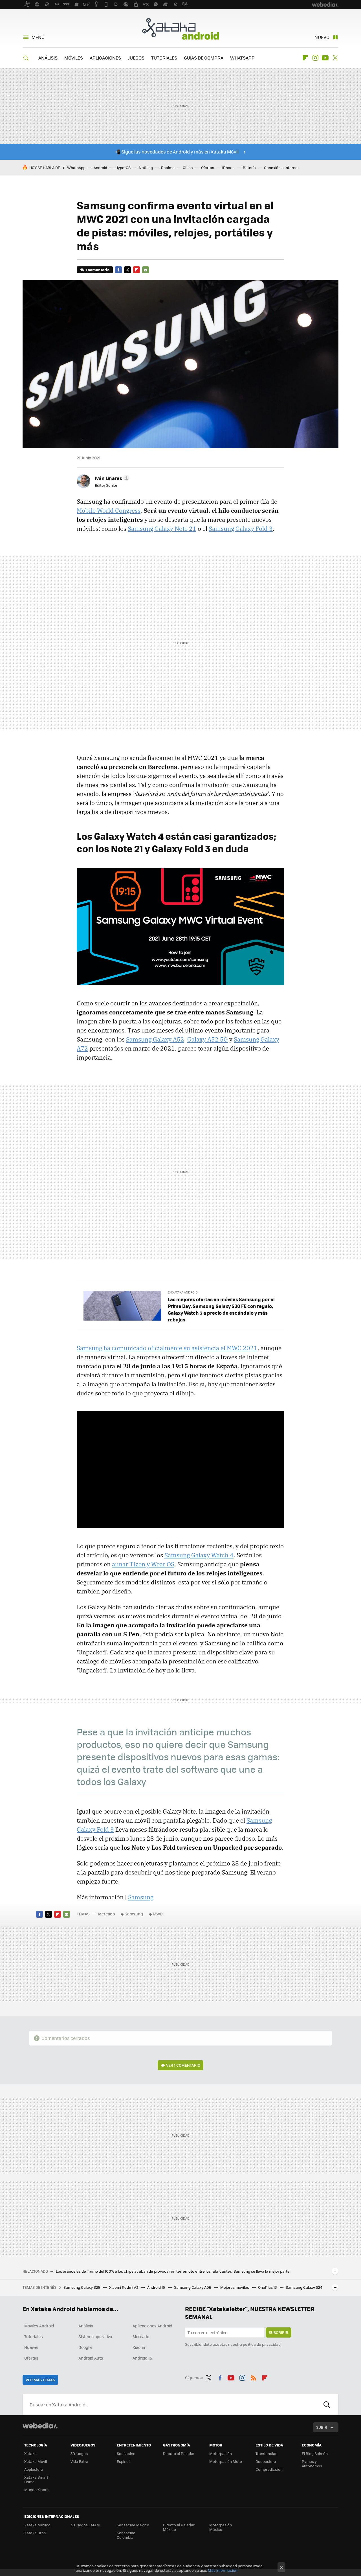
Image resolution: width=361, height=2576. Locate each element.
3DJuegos (79, 2453)
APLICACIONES (105, 58)
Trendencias (266, 2453)
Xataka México (37, 2525)
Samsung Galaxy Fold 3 (241, 529)
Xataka (30, 2453)
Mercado (106, 1914)
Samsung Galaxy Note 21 (162, 529)
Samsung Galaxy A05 (193, 2287)
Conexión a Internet (281, 167)
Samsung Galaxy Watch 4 (199, 1555)
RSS (254, 2377)
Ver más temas (40, 2380)
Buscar (327, 2404)
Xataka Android (180, 29)
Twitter (335, 58)
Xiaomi (139, 2347)
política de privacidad (262, 2344)
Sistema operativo (95, 2336)
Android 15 (157, 2287)
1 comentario (97, 270)
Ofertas (208, 167)
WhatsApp (76, 167)
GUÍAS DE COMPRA (204, 58)
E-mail (146, 270)
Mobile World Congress (109, 510)
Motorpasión (221, 2453)
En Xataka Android (183, 1292)
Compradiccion (269, 2469)
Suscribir (279, 2332)
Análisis (86, 2326)
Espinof (123, 2461)
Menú (38, 37)
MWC (158, 1914)
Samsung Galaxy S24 (304, 2287)
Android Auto (91, 2358)
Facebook (118, 270)
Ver (183, 2065)
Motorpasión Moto (226, 2461)
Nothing (146, 167)
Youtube (325, 58)
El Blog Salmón (315, 2453)
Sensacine (126, 2453)
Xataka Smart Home (36, 2479)
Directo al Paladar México (179, 2527)
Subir (322, 2427)
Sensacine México (133, 2525)
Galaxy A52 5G (208, 1039)
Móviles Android (39, 2326)
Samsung (141, 1897)
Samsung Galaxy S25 (82, 2287)
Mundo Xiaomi (37, 2490)
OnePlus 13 (268, 2287)
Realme (168, 167)
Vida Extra (79, 2461)
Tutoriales (34, 2336)
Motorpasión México (221, 2527)
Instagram (315, 58)
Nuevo (322, 37)
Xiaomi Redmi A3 (124, 2287)
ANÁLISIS (48, 58)
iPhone (228, 167)
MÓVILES (74, 58)
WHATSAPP (242, 58)
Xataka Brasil (36, 2533)
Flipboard (305, 58)
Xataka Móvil (36, 2461)
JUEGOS (136, 58)
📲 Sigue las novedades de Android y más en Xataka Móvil (177, 152)
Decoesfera (266, 2461)
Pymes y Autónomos (312, 2464)
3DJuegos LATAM (85, 2525)
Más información (223, 2570)
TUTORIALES (164, 58)
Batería (249, 167)
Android (100, 167)
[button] (111, 478)
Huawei (31, 2347)
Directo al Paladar (179, 2453)
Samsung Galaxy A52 (155, 1039)
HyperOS (123, 167)
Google (85, 2347)
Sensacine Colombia (126, 2535)
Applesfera (34, 2469)
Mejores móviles (235, 2287)
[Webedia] (40, 2426)
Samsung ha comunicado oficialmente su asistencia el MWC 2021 (167, 1348)
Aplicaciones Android (152, 2326)
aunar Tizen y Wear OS (143, 1564)
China (188, 167)
